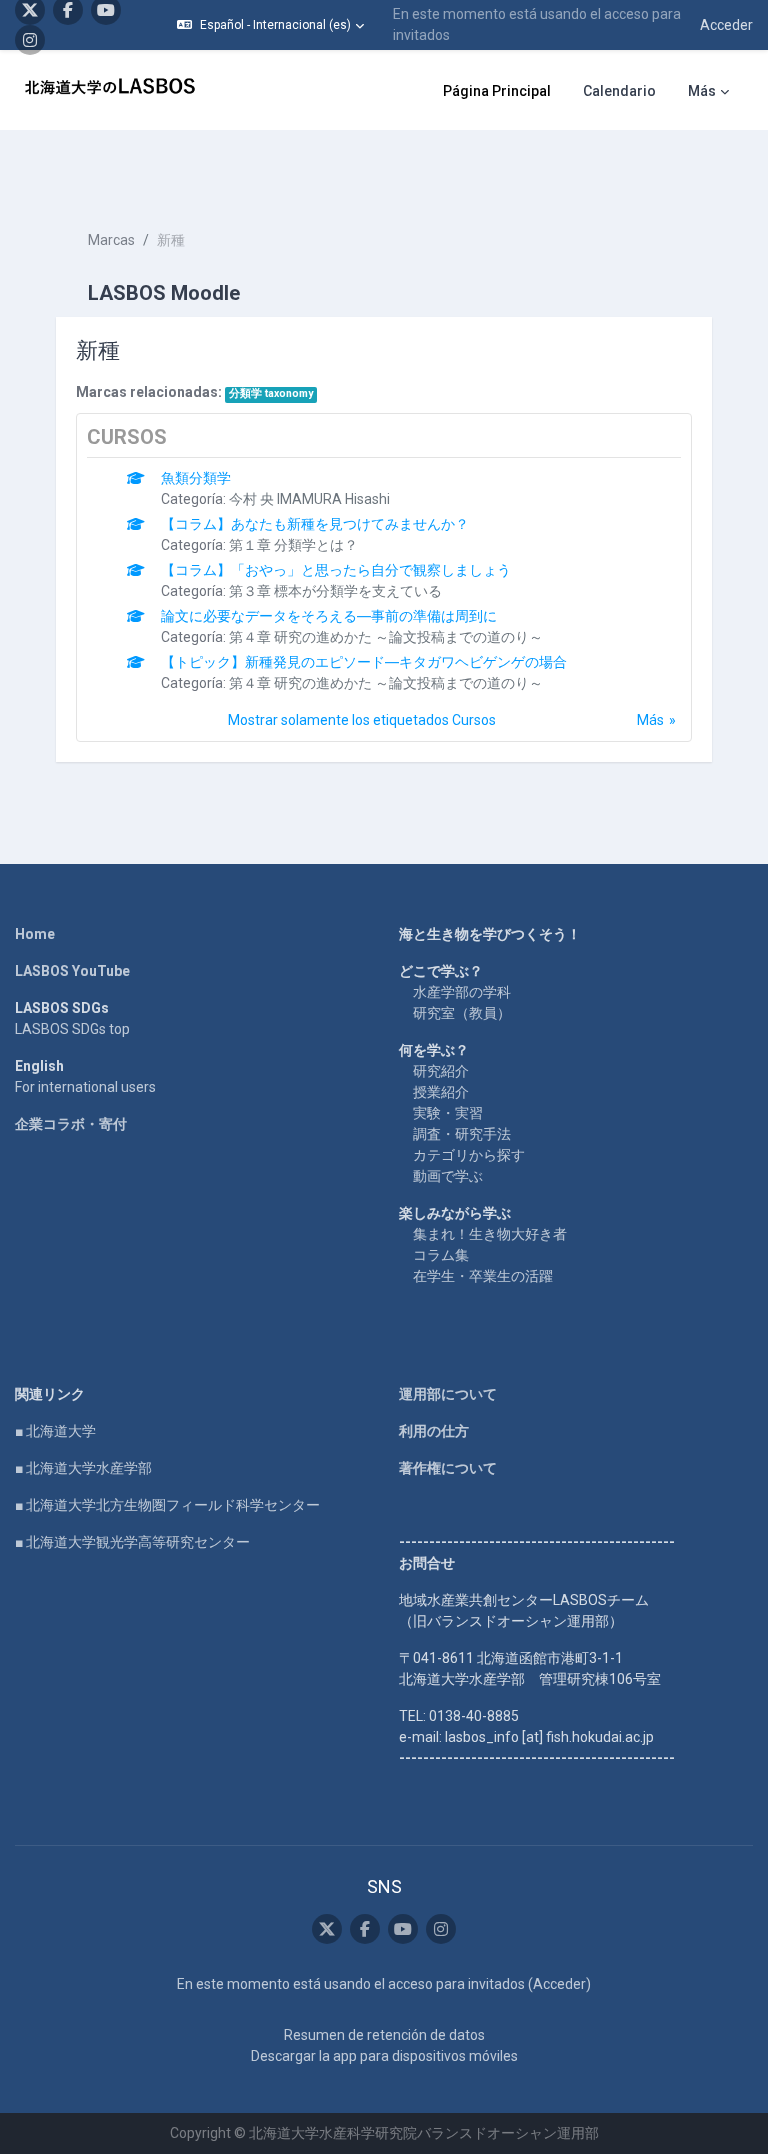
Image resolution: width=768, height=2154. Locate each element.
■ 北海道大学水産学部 (83, 1468)
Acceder (726, 25)
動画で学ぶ (448, 1176)
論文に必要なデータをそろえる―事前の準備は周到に (329, 616)
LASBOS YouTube (72, 971)
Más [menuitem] (702, 91)
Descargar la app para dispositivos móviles (384, 2056)
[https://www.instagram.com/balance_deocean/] (30, 40)
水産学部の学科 (462, 992)
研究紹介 (441, 1071)
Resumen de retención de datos (384, 2035)
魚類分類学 (196, 478)
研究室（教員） (462, 1013)
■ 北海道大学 (55, 1431)
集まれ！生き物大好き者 (490, 1234)
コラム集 (441, 1255)
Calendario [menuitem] (619, 91)
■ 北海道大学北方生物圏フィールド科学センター (167, 1505)
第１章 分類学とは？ (293, 545)
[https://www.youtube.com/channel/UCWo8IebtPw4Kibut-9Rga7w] (403, 1929)
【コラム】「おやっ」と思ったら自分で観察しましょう (336, 570)
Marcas (111, 240)
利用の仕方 (434, 1431)
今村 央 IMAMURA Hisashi (309, 499)
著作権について (448, 1468)
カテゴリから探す (469, 1155)
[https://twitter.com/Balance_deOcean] (327, 1929)
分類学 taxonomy (271, 393)
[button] (270, 25)
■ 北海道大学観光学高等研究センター (132, 1542)
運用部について (448, 1394)
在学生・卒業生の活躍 (483, 1276)
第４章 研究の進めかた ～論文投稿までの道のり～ (386, 637)
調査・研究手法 (462, 1134)
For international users (85, 1087)
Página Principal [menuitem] (497, 91)
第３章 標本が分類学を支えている (335, 591)
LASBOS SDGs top (72, 1029)
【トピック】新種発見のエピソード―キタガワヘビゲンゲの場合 (364, 662)
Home (35, 934)
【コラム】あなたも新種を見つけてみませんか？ (315, 524)
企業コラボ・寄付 (71, 1124)
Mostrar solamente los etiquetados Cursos (362, 720)
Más (650, 720)
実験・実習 (448, 1113)
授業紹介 (441, 1092)
